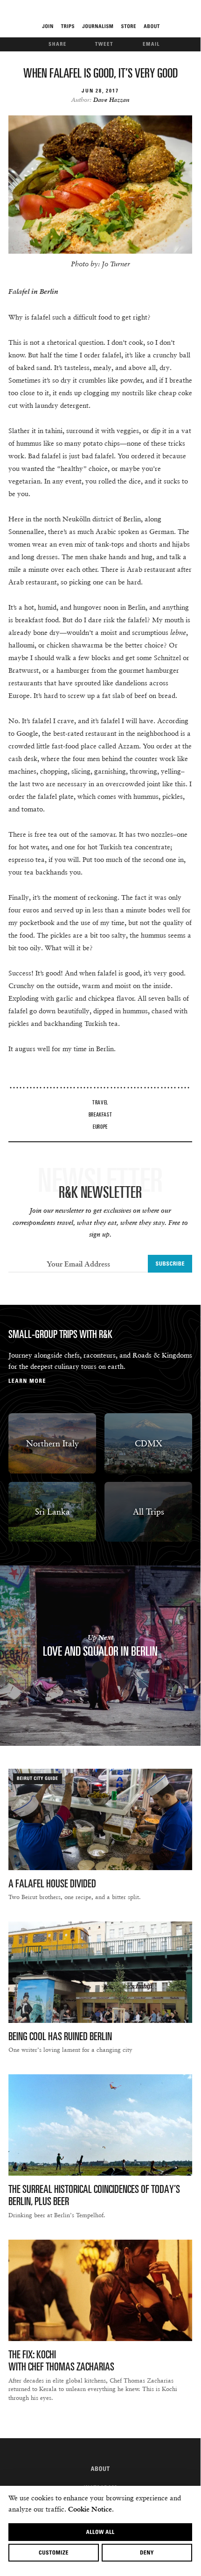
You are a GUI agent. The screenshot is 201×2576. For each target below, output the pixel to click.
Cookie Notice (90, 2509)
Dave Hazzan (111, 100)
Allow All (100, 2532)
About (100, 2469)
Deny (147, 2552)
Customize (54, 2552)
